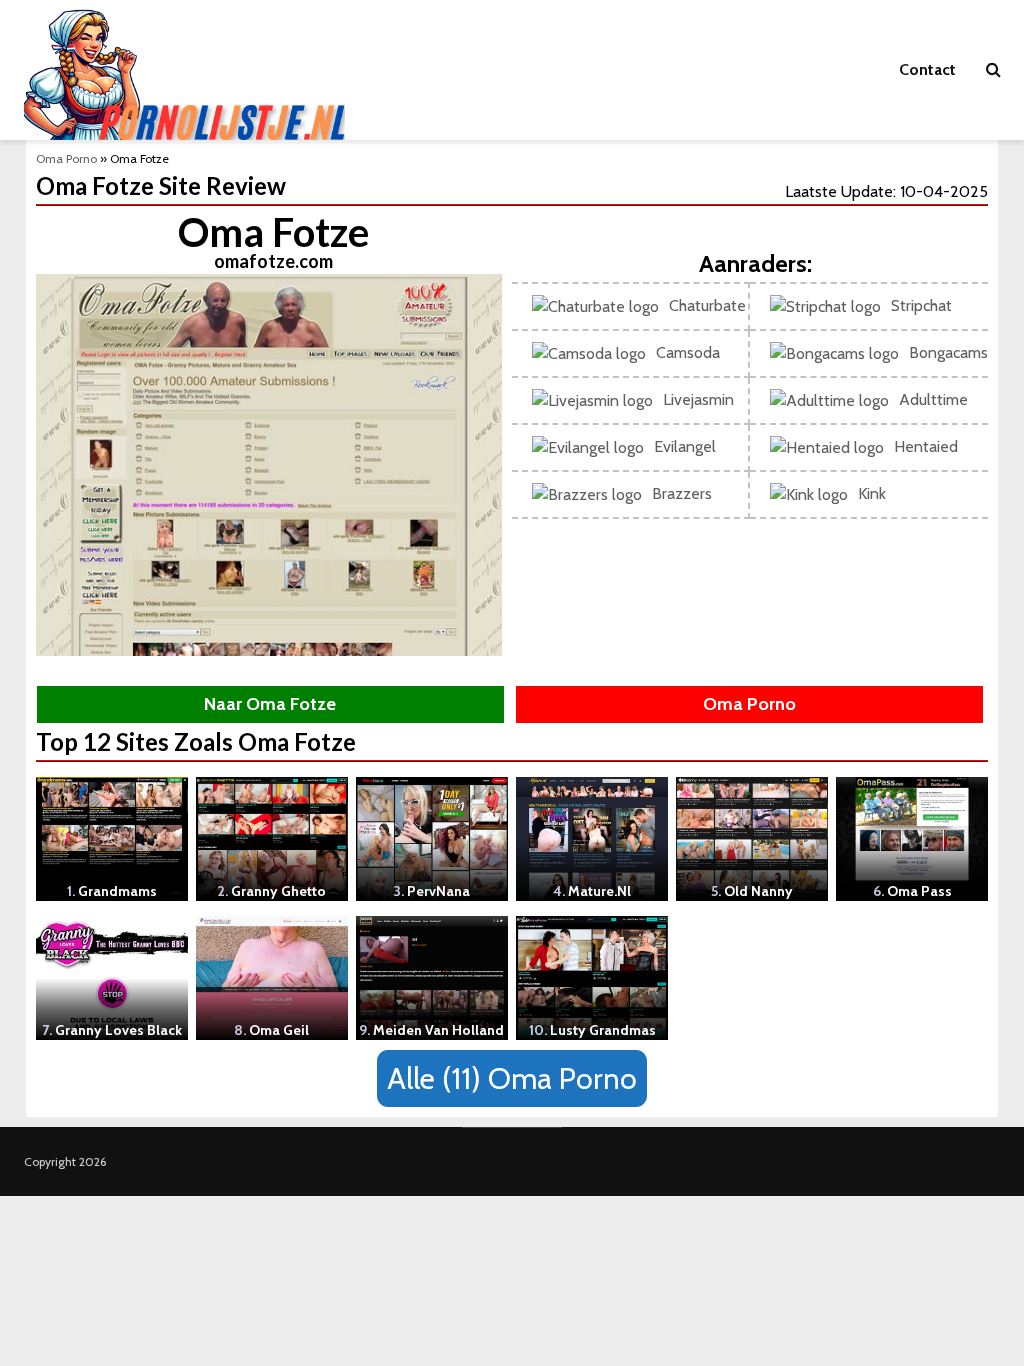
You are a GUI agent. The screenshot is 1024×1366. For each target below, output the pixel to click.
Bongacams (948, 352)
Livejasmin (698, 399)
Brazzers (682, 493)
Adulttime (933, 399)
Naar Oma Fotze (270, 704)
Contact (927, 69)
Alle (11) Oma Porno (512, 1078)
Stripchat (921, 305)
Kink (872, 493)
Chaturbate (707, 305)
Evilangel (685, 446)
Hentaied (926, 446)
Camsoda (688, 352)
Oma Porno (66, 158)
